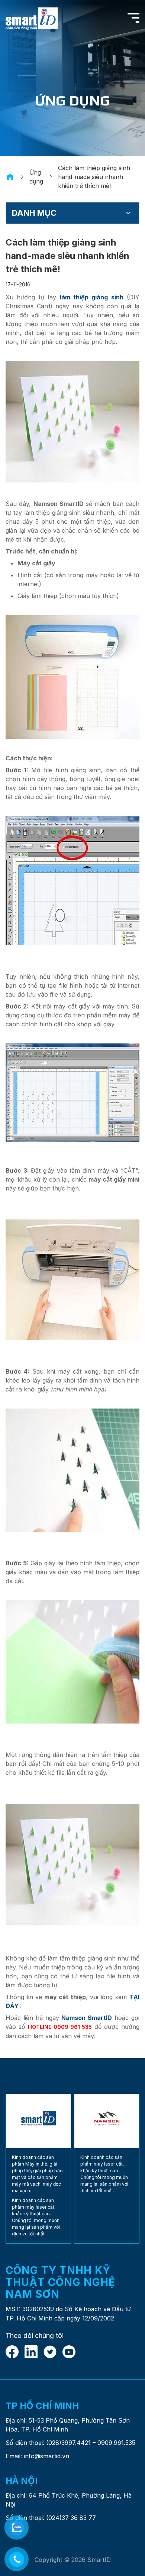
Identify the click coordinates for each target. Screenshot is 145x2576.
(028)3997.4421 (68, 2443)
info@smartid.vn (46, 2456)
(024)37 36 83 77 (71, 2518)
